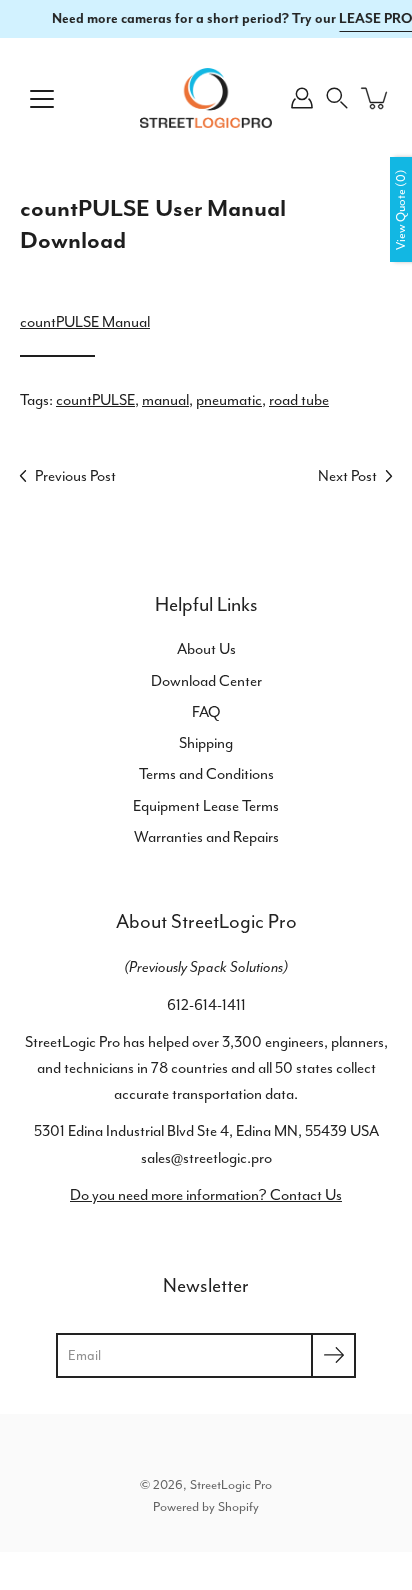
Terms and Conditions (206, 774)
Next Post (347, 476)
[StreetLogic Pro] (206, 98)
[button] (337, 98)
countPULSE (95, 400)
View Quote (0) (401, 209)
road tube (299, 400)
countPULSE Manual (85, 322)
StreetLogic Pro (231, 1484)
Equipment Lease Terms (206, 806)
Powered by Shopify (206, 1506)
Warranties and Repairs (206, 837)
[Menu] (42, 99)
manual (165, 400)
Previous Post (75, 476)
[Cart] (376, 98)
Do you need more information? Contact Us (206, 1195)
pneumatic (229, 400)
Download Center (206, 681)
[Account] (302, 98)
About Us (206, 649)
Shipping (206, 743)
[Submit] (333, 1355)
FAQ (206, 712)
